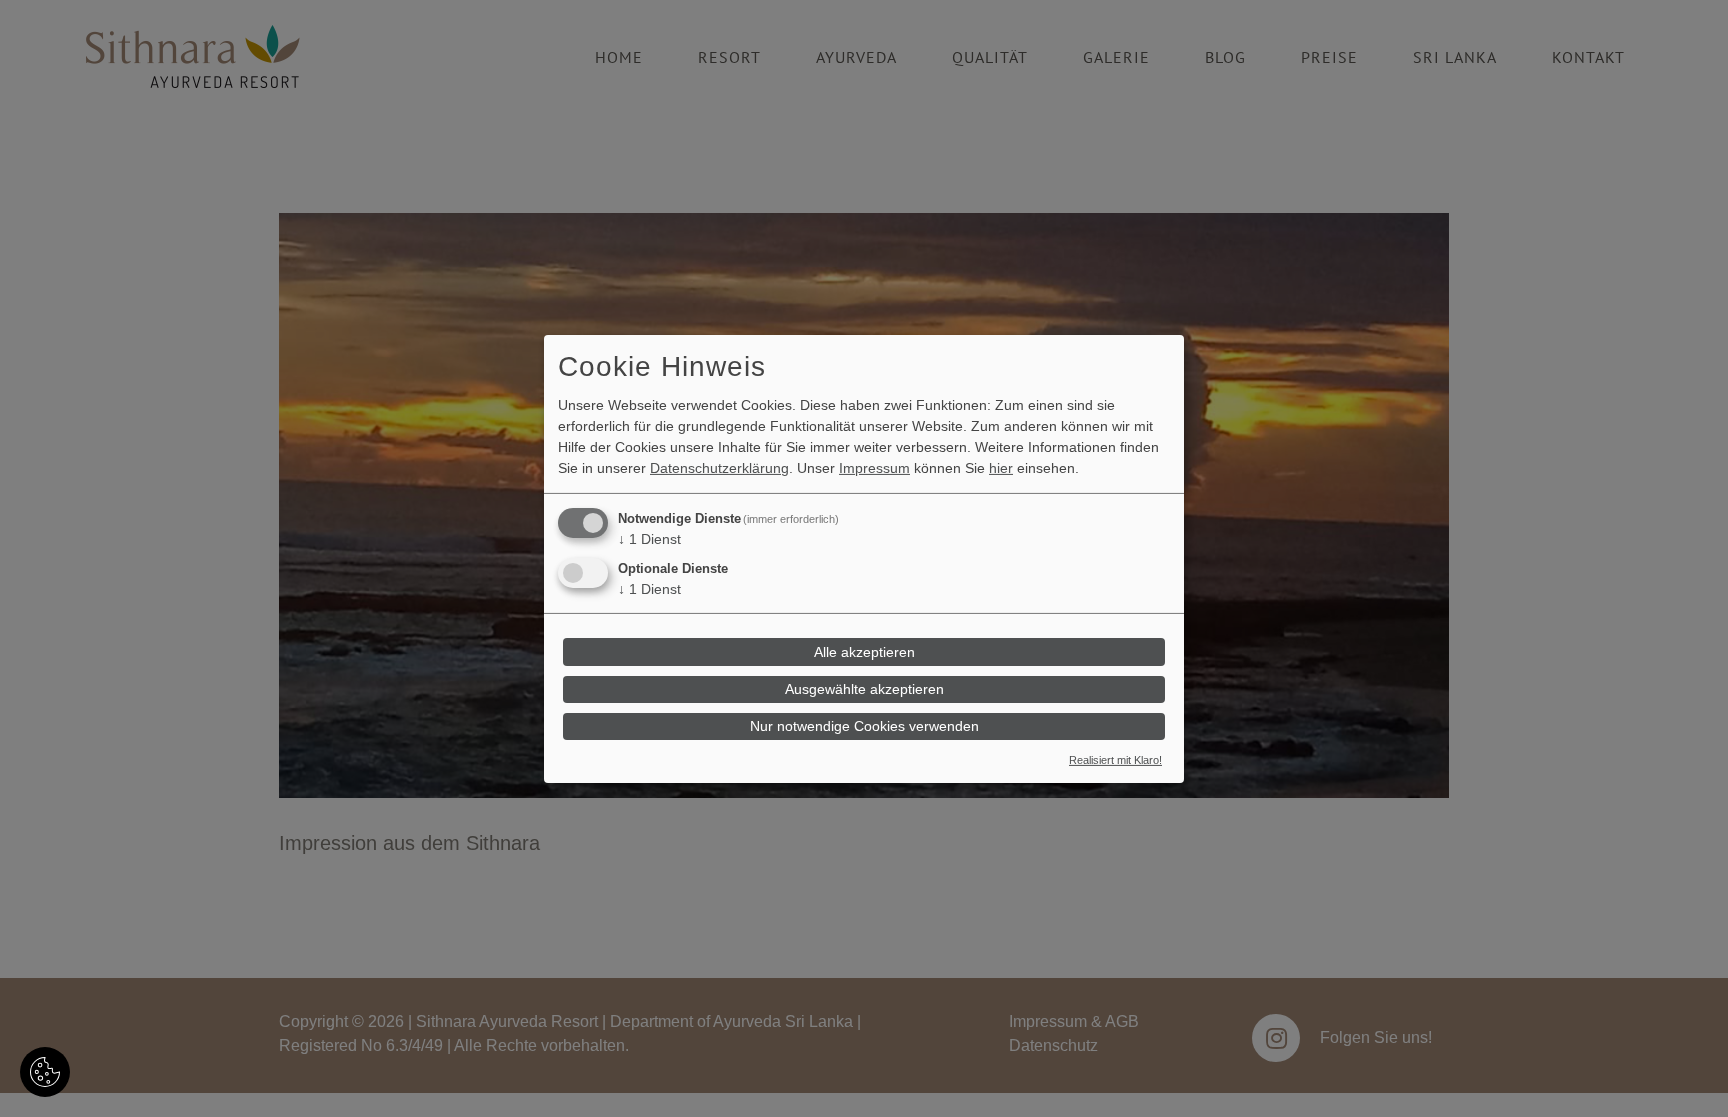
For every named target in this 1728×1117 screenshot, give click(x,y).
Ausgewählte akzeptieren (864, 689)
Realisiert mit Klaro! (1115, 760)
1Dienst (649, 539)
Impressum (874, 468)
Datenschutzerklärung (719, 468)
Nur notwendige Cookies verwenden (864, 726)
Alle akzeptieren (864, 652)
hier (1001, 468)
